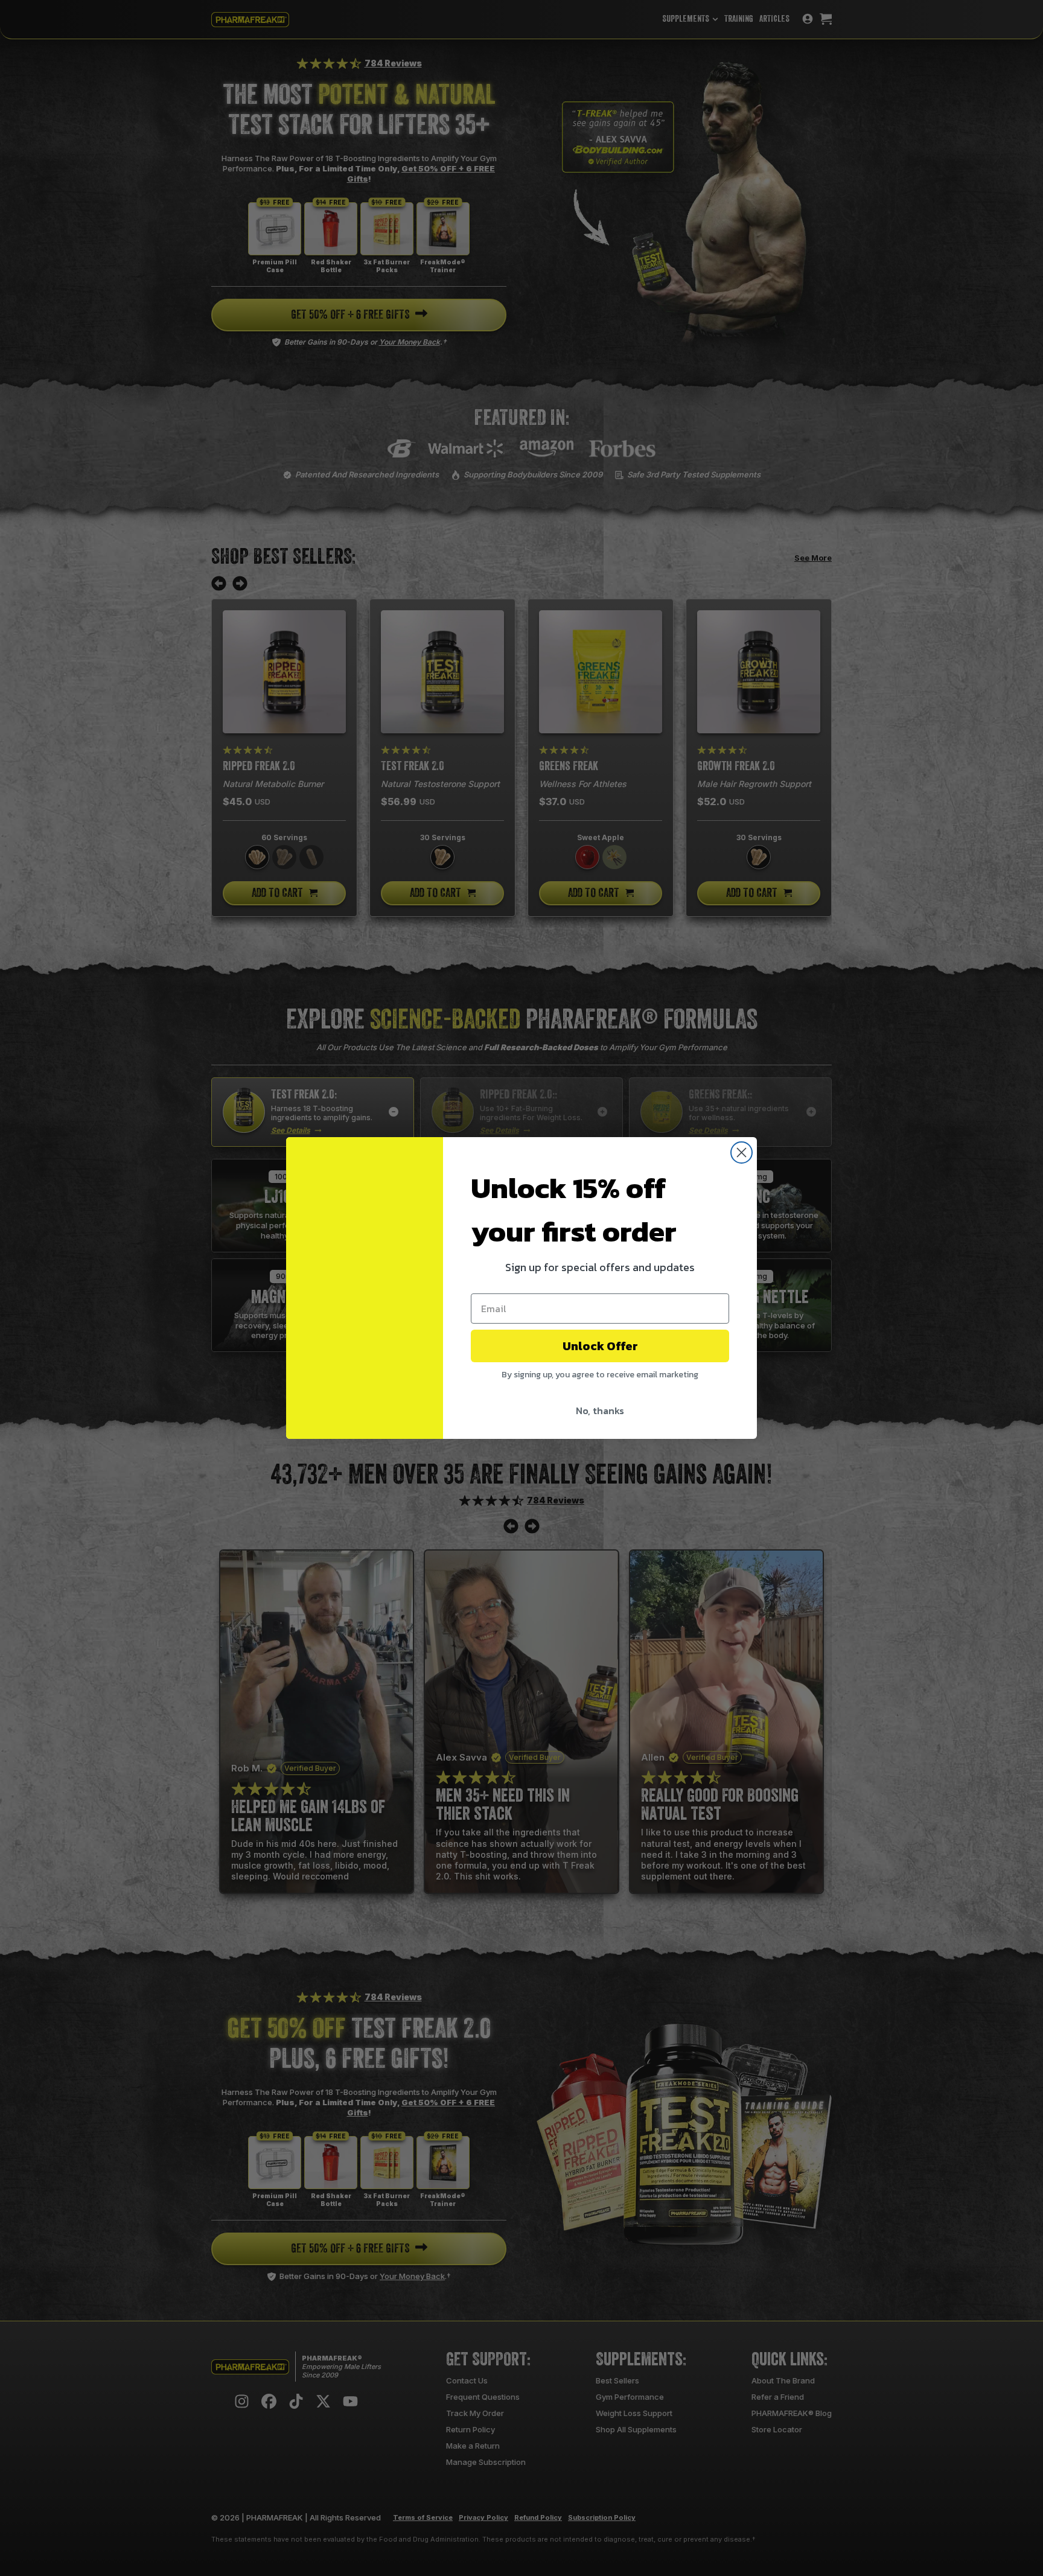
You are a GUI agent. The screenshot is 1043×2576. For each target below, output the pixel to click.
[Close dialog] (742, 1153)
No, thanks (600, 1411)
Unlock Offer (600, 1346)
